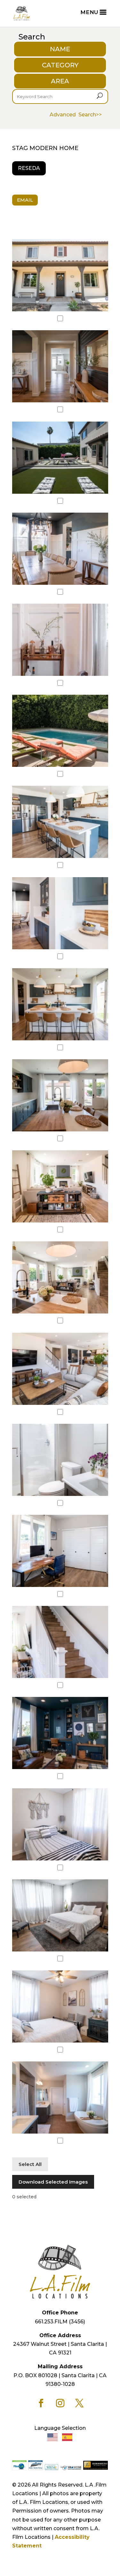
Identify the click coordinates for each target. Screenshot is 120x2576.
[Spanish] (68, 2437)
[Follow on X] (79, 2403)
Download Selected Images (53, 2182)
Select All (30, 2164)
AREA (60, 81)
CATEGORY (60, 65)
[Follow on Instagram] (60, 2403)
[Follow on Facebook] (41, 2403)
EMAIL (25, 200)
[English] (53, 2437)
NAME (60, 49)
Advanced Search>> (76, 115)
